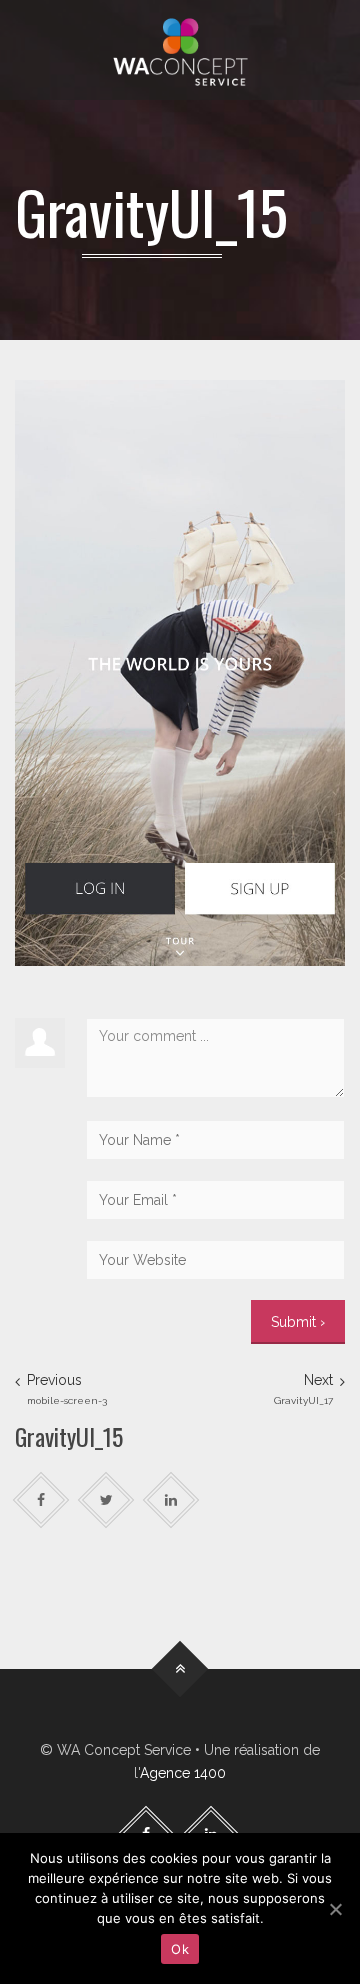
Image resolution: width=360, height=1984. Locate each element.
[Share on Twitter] (106, 1500)
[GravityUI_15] (180, 672)
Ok (180, 1949)
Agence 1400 (183, 1773)
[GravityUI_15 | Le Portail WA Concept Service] (180, 50)
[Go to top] (180, 1669)
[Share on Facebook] (41, 1500)
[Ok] (335, 1909)
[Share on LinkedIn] (171, 1500)
